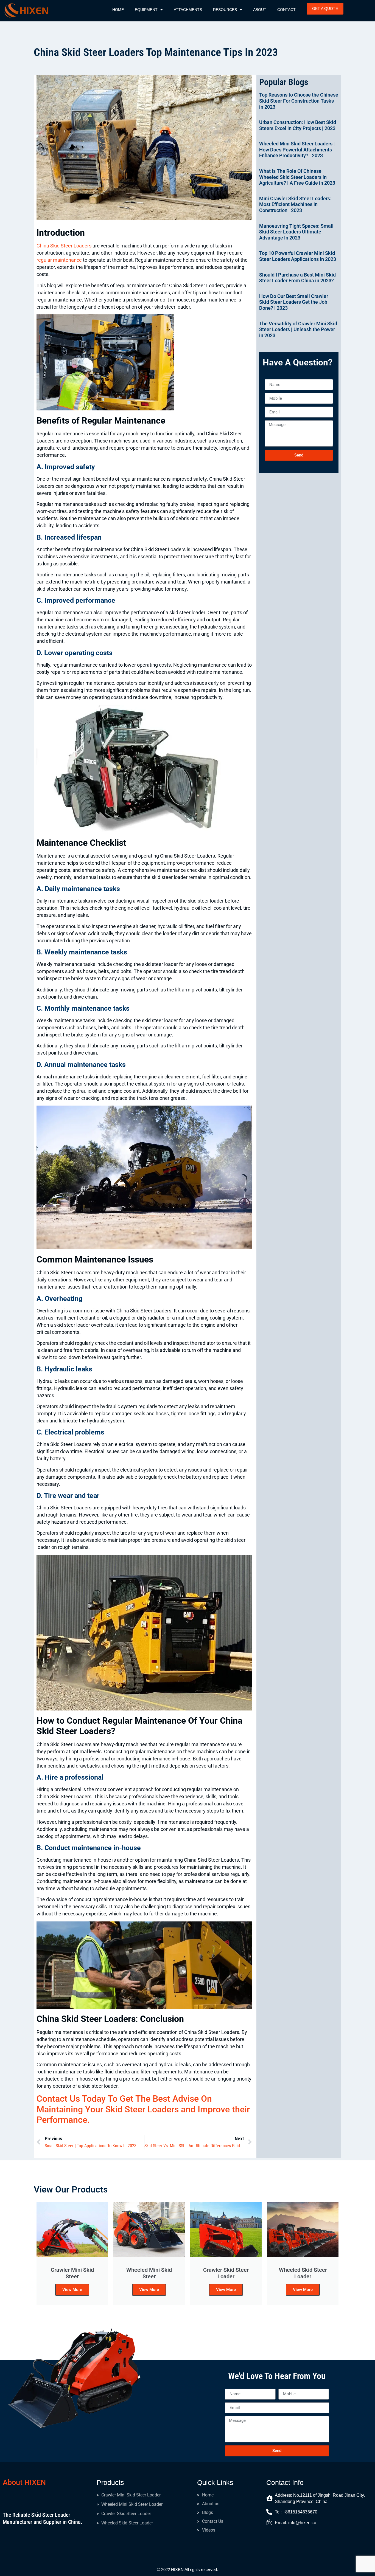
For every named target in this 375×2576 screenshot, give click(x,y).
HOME (118, 10)
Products (110, 2482)
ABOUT (260, 10)
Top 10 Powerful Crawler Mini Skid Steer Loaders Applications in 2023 (298, 256)
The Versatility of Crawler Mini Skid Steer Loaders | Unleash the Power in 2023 (298, 329)
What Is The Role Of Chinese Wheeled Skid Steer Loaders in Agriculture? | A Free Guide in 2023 (297, 177)
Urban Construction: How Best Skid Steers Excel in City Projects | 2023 (298, 125)
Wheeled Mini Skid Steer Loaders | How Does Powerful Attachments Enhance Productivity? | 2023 (297, 150)
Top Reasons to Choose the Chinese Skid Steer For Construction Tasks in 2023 (299, 101)
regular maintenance (59, 260)
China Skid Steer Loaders (64, 246)
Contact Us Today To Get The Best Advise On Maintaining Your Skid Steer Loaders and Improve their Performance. (143, 2109)
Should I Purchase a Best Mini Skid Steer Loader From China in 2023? (297, 278)
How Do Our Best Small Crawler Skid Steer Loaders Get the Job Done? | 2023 (294, 302)
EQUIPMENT (146, 10)
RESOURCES (225, 10)
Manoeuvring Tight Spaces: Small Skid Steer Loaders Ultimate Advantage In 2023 (296, 232)
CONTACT (286, 10)
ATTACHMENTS (188, 10)
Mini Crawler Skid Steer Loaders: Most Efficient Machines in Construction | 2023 (295, 204)
